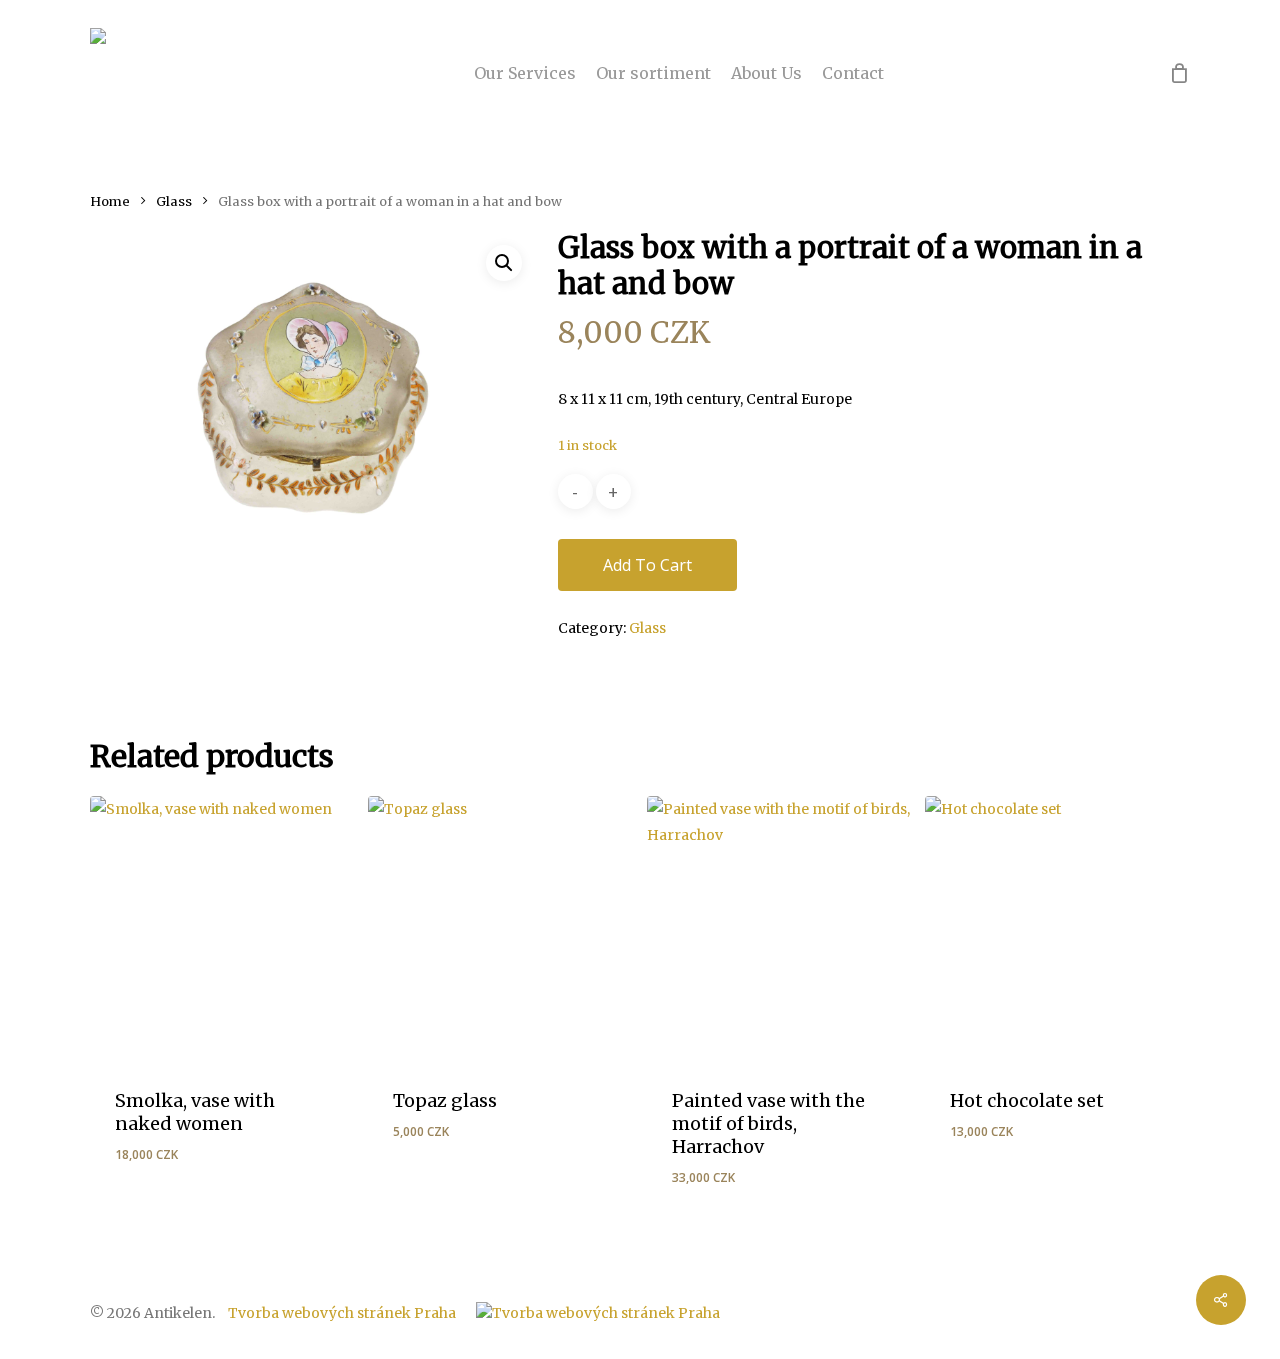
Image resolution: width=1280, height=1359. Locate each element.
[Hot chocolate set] (1057, 928)
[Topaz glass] (500, 928)
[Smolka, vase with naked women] (222, 928)
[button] (504, 263)
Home (110, 201)
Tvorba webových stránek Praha (342, 1313)
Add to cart (647, 565)
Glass (174, 201)
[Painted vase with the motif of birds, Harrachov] (779, 928)
